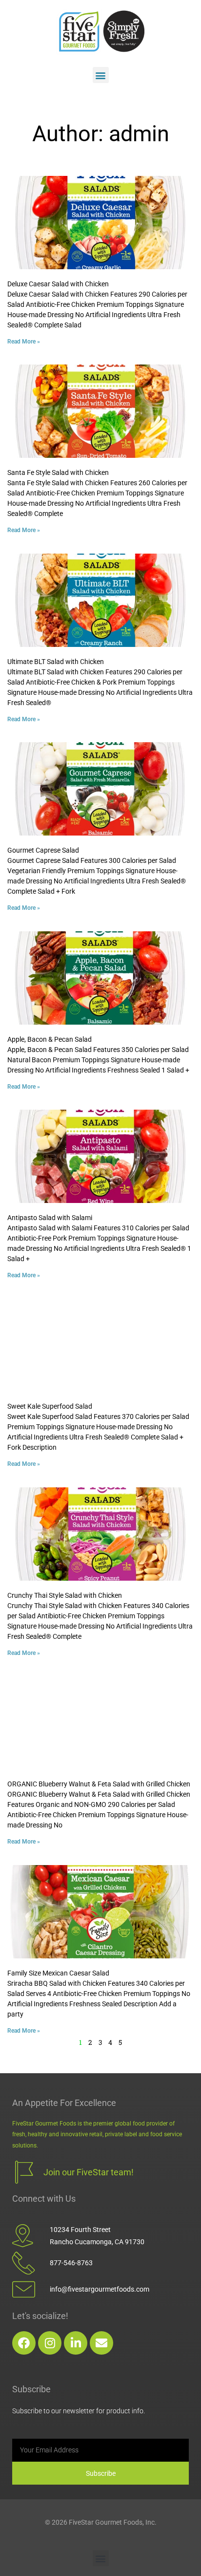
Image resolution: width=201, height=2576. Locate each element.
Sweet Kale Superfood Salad (50, 1406)
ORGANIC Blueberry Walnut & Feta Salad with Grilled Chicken (99, 1784)
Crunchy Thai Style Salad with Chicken (65, 1595)
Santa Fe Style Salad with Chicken (58, 472)
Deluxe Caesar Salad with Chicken (58, 284)
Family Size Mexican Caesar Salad (58, 1973)
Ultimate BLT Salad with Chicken (56, 662)
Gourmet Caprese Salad (43, 850)
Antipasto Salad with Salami (50, 1218)
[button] (101, 75)
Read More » (24, 342)
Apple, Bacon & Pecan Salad (50, 1039)
